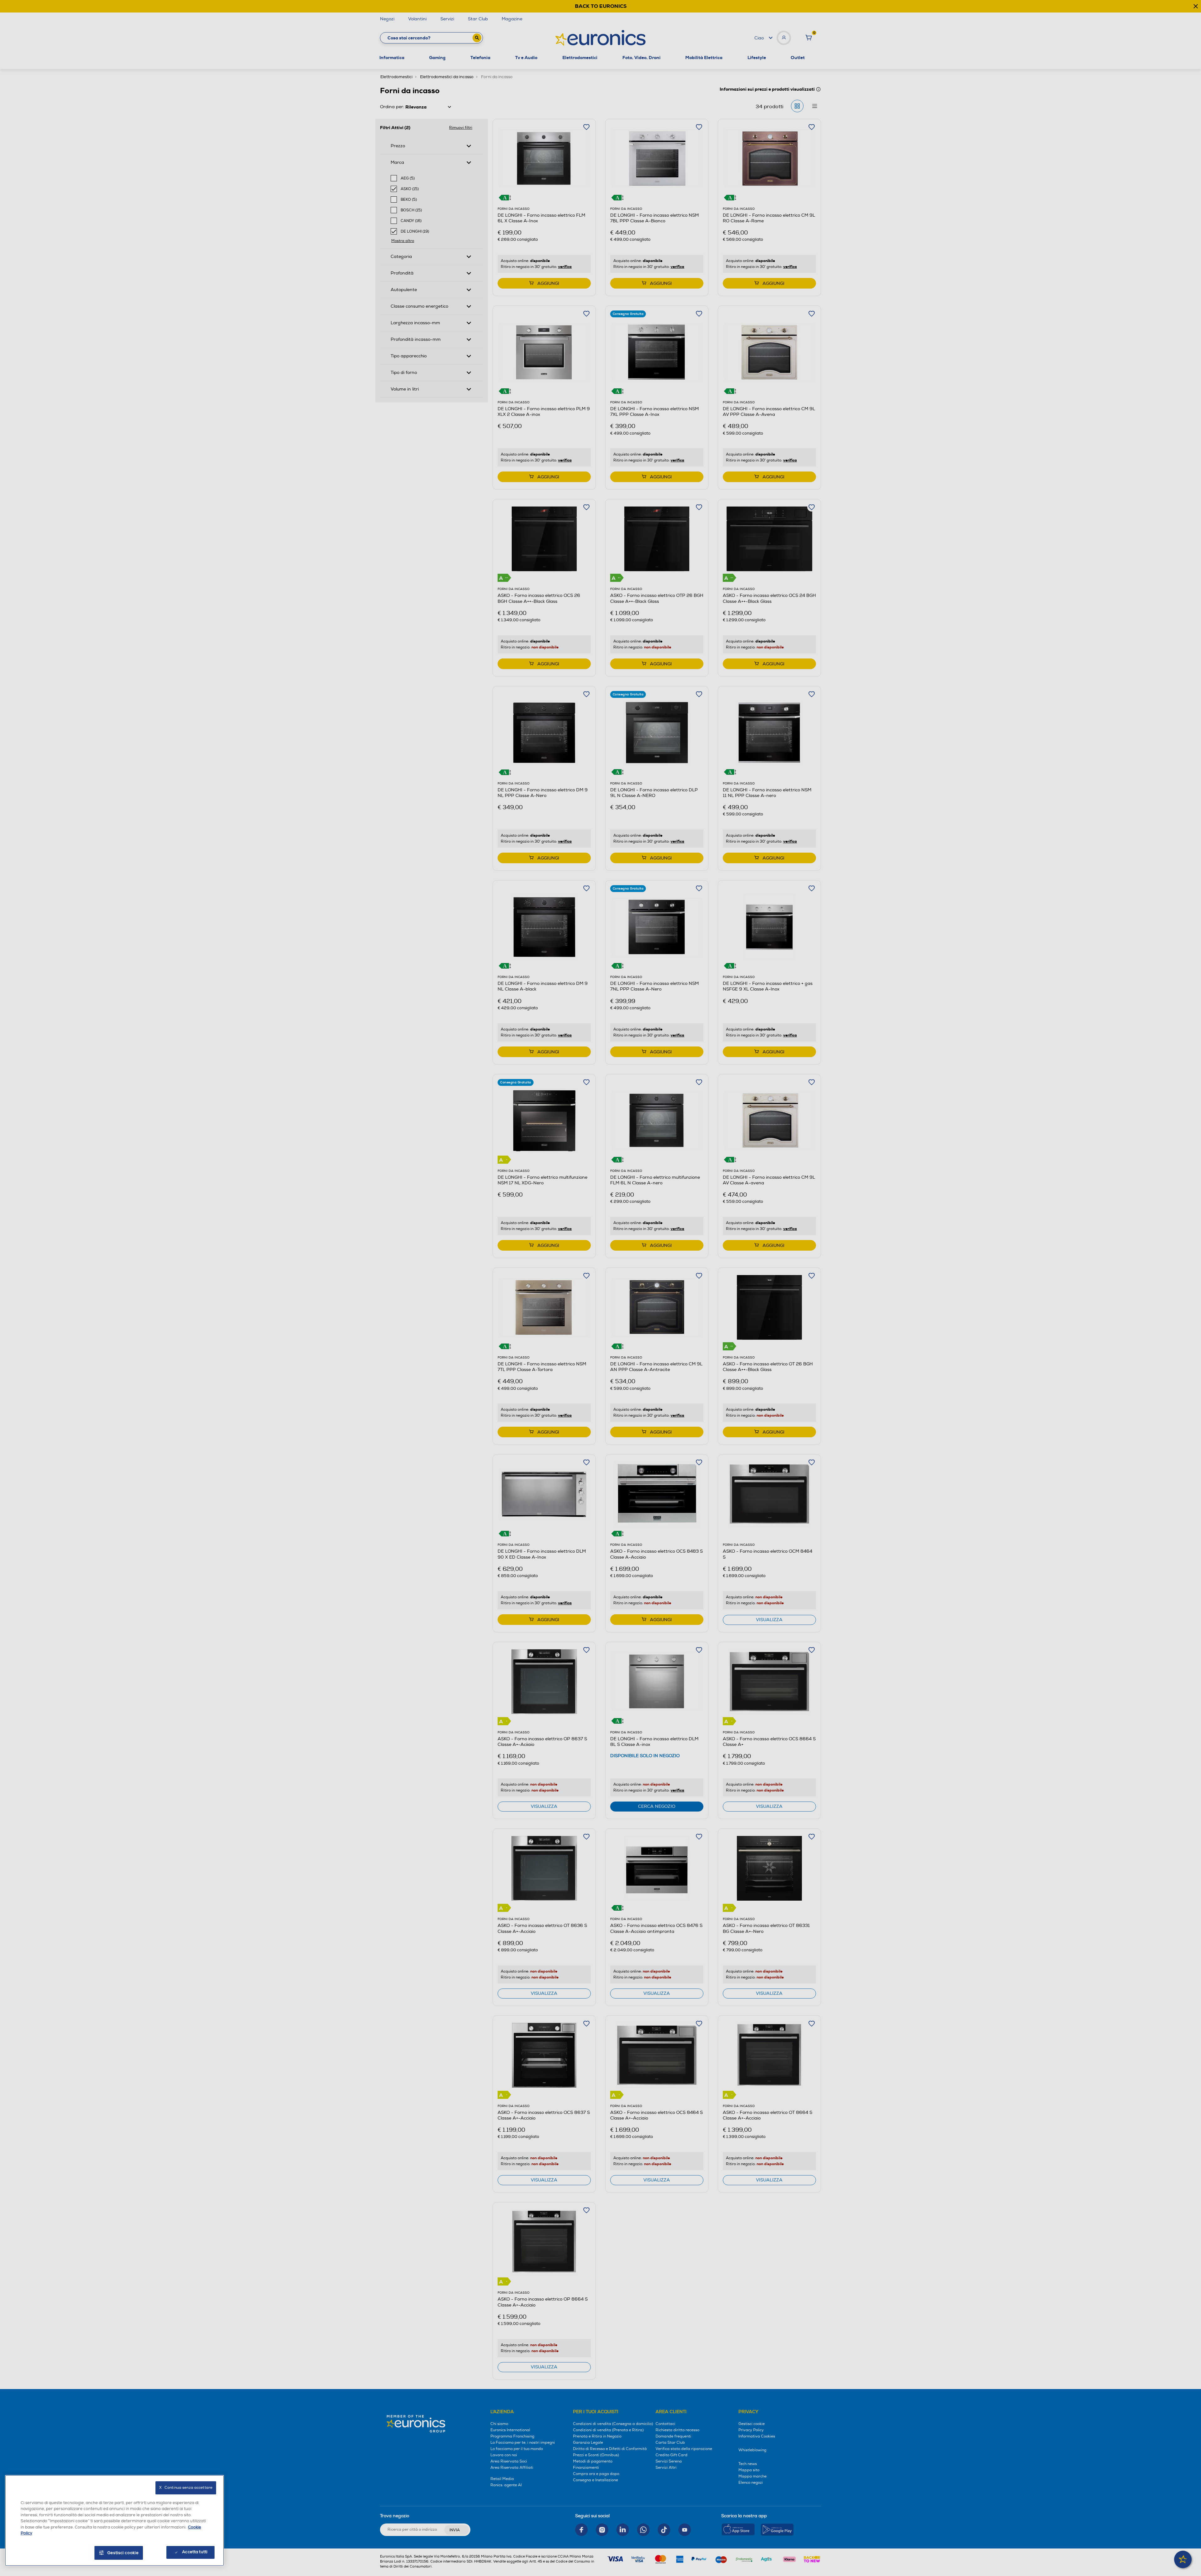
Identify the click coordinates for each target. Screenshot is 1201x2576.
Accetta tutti (195, 2552)
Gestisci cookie (123, 2553)
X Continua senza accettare (186, 2488)
